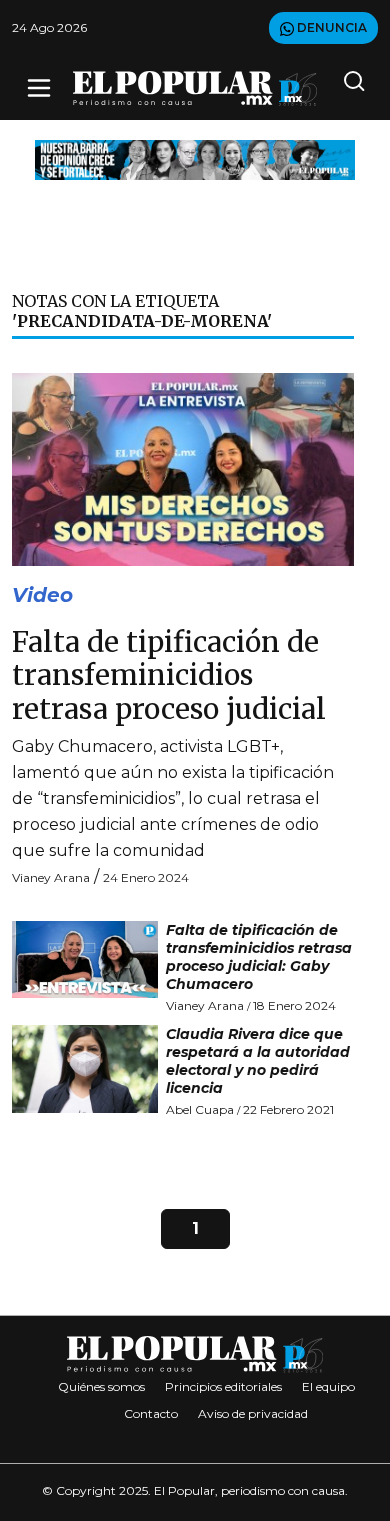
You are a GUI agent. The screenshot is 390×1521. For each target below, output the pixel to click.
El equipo (328, 1386)
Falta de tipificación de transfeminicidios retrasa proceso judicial (169, 676)
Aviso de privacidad (253, 1413)
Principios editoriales (223, 1386)
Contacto (151, 1413)
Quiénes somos (101, 1386)
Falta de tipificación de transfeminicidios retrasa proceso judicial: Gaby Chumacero (259, 957)
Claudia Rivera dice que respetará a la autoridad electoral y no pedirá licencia (258, 1061)
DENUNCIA (330, 27)
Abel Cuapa (200, 1109)
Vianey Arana (51, 877)
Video (42, 595)
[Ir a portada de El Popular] (195, 88)
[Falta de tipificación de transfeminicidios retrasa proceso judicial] (183, 468)
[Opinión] (195, 158)
